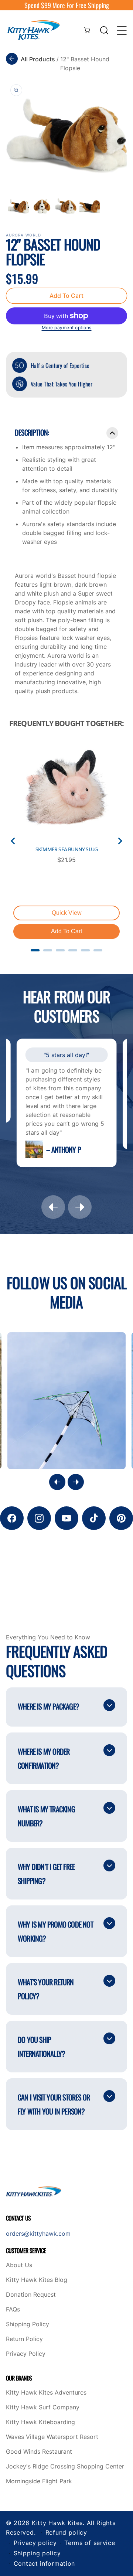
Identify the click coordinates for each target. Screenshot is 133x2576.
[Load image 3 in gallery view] (66, 206)
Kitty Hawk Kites (57, 2523)
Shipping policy (37, 2553)
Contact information (44, 2563)
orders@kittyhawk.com (38, 2233)
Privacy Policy (26, 2354)
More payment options (67, 328)
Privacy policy (35, 2543)
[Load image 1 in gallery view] (18, 206)
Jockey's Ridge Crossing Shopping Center (65, 2467)
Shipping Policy (28, 2324)
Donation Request (31, 2295)
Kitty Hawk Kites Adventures (46, 2393)
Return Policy (24, 2339)
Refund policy (66, 2532)
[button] (104, 30)
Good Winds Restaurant (39, 2452)
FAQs (13, 2310)
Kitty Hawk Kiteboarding (40, 2422)
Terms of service (90, 2543)
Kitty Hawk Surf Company (43, 2408)
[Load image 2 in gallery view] (42, 206)
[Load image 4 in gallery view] (90, 206)
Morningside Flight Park (39, 2481)
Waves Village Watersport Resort (52, 2437)
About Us (19, 2265)
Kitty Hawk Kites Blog (37, 2280)
